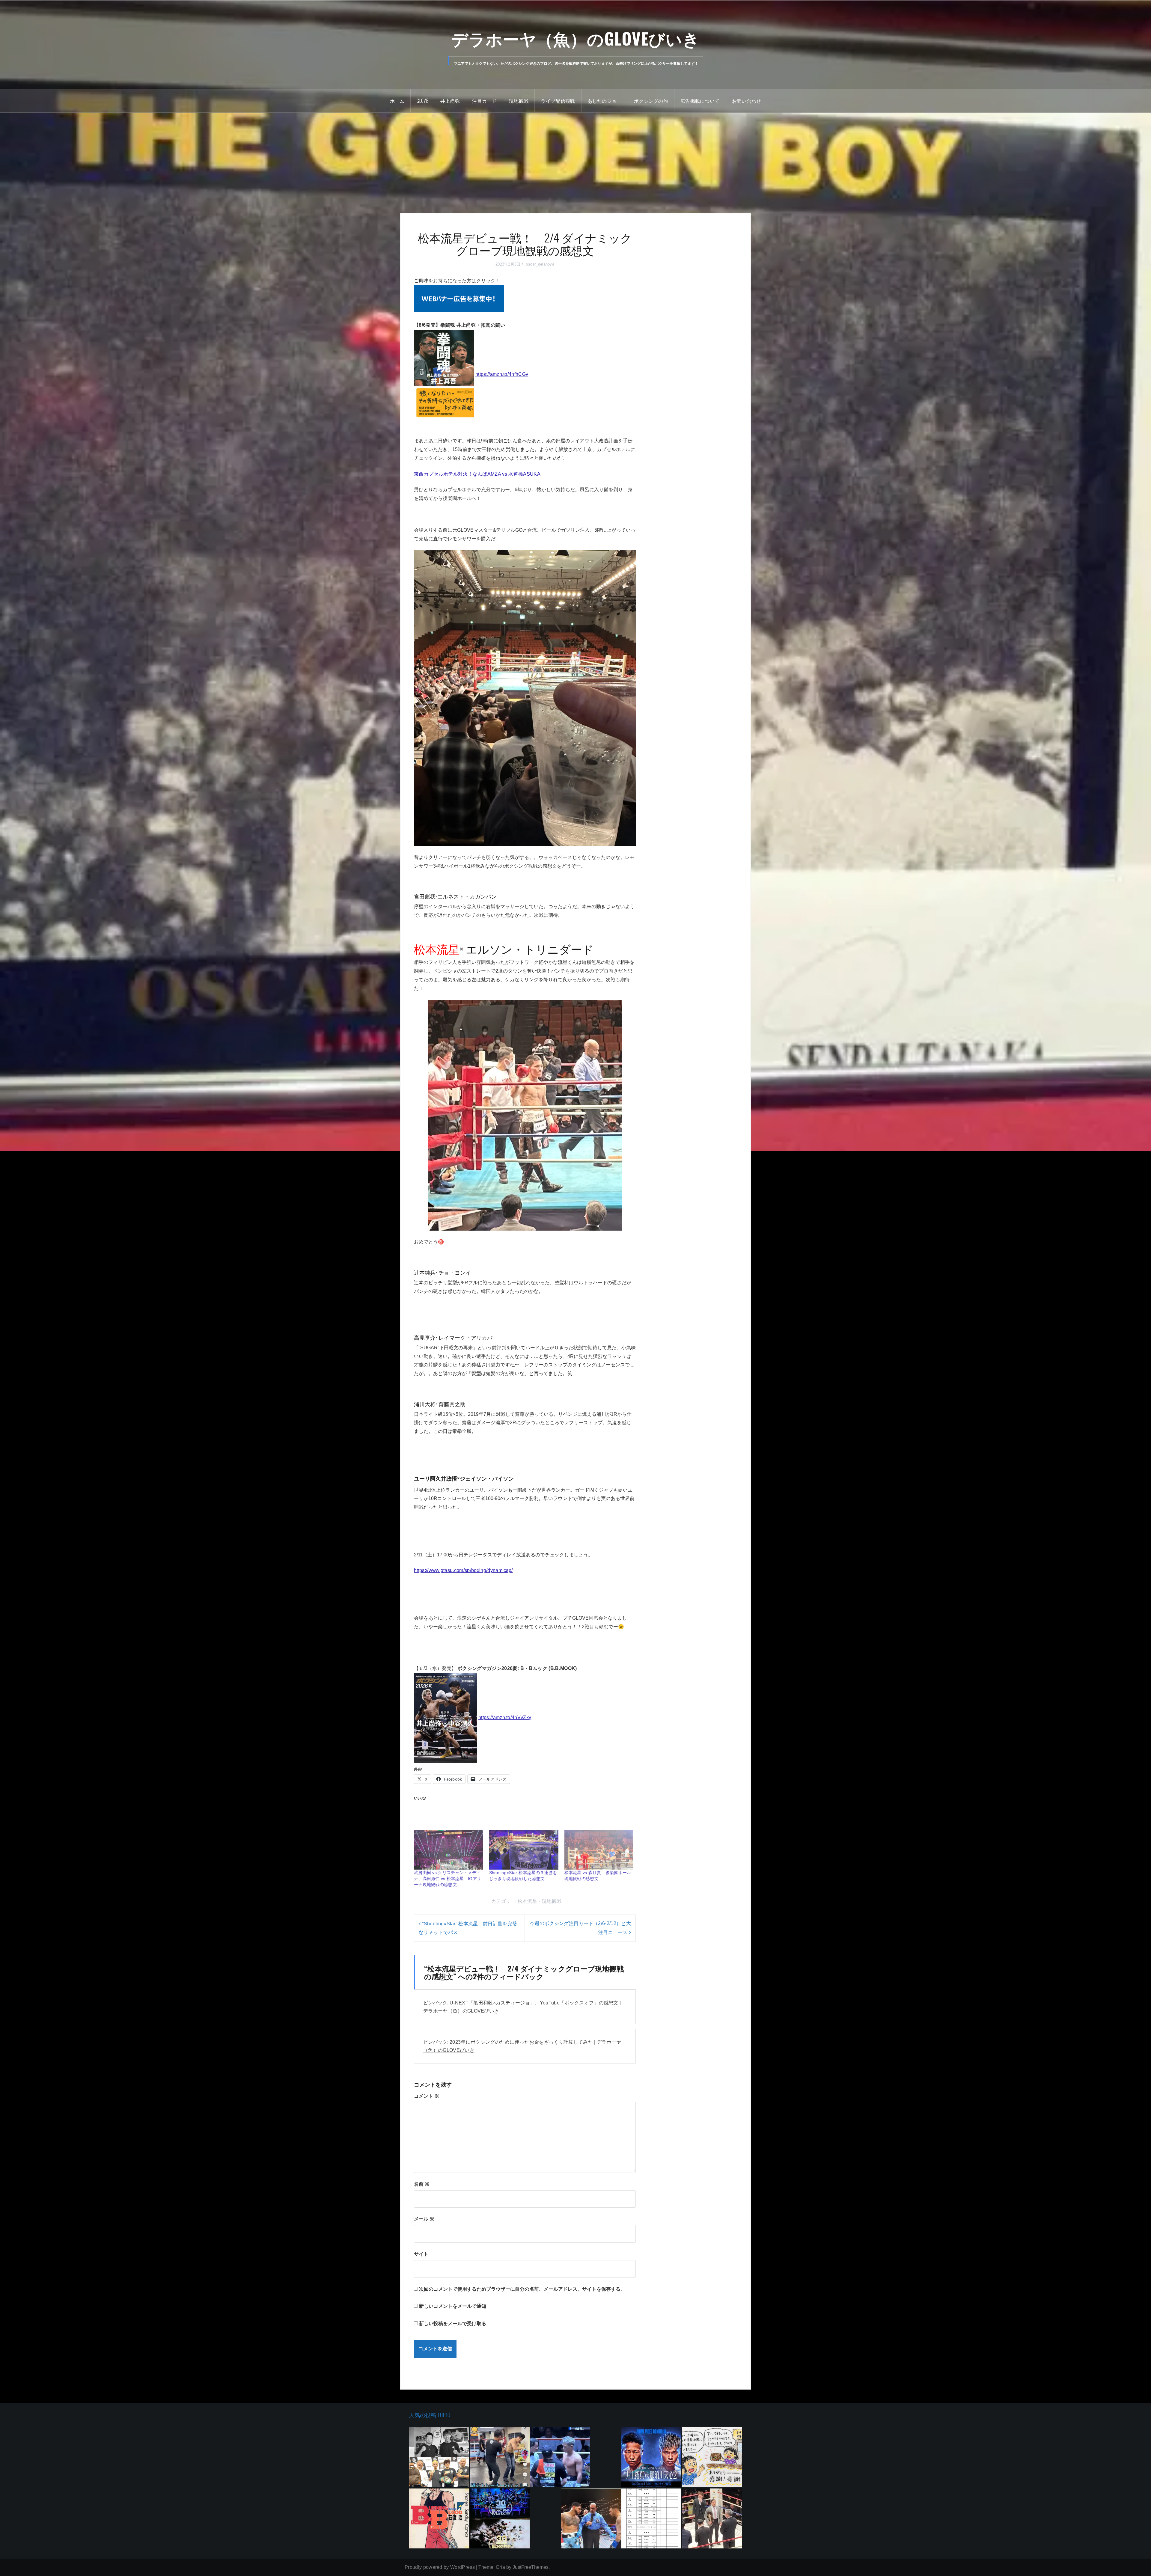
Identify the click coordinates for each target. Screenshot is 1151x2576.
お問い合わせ (747, 101)
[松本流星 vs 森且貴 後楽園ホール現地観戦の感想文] (599, 1925)
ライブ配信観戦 (558, 101)
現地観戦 (519, 101)
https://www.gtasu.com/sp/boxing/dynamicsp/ (463, 1570)
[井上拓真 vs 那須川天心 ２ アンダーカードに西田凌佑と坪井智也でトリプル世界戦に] (651, 2532)
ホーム (397, 101)
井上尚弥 (450, 101)
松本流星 (527, 1976)
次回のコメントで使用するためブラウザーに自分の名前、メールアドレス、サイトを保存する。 (522, 2364)
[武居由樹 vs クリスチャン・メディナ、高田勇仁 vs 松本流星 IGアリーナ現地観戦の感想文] (449, 1925)
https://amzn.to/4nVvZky (505, 1717)
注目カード (484, 101)
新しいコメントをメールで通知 (453, 2381)
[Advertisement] (575, 158)
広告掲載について (700, 101)
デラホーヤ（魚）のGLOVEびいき (576, 38)
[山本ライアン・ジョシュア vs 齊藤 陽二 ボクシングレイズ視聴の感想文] (560, 2532)
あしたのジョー (605, 101)
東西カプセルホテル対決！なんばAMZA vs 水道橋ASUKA (477, 474)
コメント (427, 2171)
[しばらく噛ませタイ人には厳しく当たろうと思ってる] (712, 2532)
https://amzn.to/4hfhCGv (502, 374)
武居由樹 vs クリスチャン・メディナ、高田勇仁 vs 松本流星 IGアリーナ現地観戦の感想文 (448, 1954)
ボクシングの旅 (651, 101)
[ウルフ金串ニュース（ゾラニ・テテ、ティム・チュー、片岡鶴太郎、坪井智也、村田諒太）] (500, 2532)
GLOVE (422, 101)
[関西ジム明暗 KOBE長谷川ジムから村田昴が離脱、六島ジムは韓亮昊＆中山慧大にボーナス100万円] (439, 2532)
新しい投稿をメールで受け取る (453, 2398)
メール (424, 2294)
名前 (422, 2259)
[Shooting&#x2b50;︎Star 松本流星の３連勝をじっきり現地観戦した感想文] (524, 1925)
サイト (421, 2329)
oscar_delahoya (540, 264)
